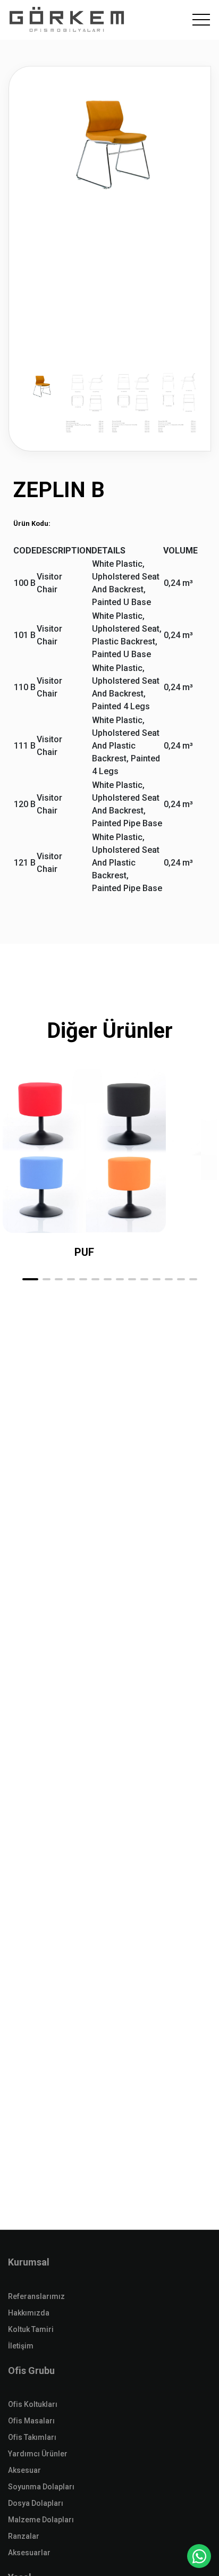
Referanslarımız (36, 2296)
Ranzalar (24, 2536)
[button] (30, 1279)
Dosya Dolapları (36, 2503)
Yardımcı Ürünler (38, 2454)
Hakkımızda (29, 2313)
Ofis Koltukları (33, 2404)
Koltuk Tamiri (31, 2329)
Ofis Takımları (32, 2437)
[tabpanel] (110, 259)
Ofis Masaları (31, 2421)
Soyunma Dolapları (41, 2487)
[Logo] (67, 20)
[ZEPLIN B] (110, 138)
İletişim (21, 2346)
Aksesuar (24, 2470)
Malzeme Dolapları (41, 2520)
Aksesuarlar (29, 2553)
